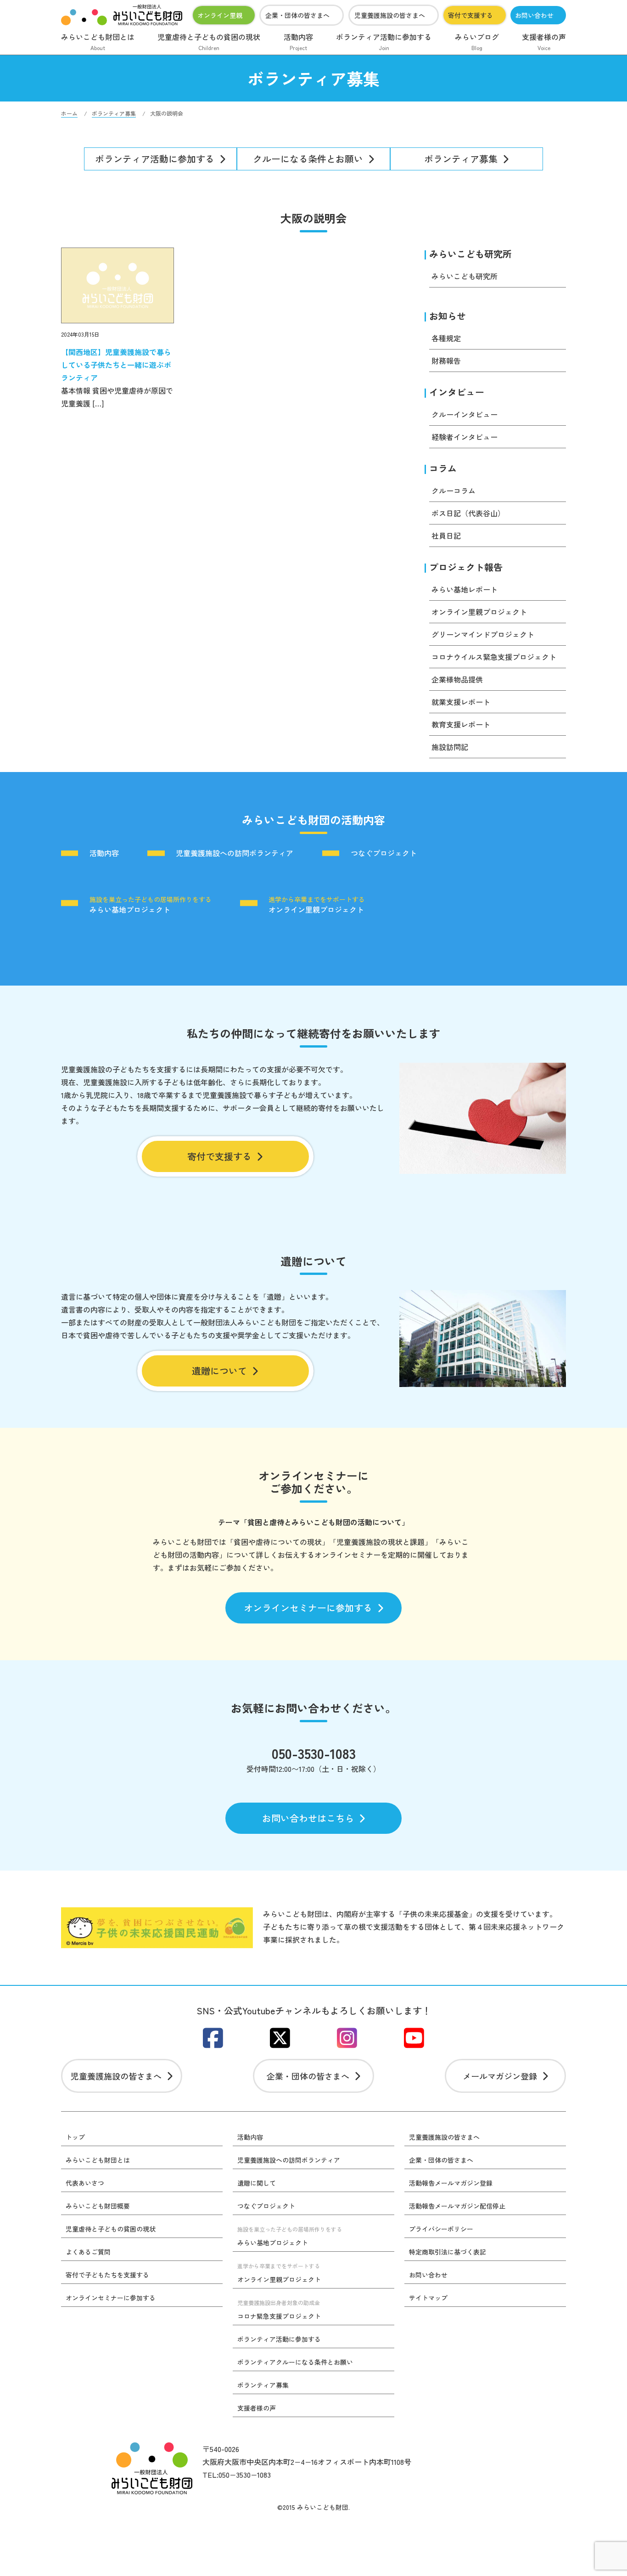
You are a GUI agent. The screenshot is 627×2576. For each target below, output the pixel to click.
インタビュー (457, 392)
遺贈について (219, 1371)
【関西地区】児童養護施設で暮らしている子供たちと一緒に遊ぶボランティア (116, 365)
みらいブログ (477, 41)
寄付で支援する (470, 15)
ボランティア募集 (461, 159)
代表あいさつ (85, 2183)
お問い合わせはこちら (308, 1818)
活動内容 (298, 41)
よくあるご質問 (88, 2252)
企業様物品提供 (457, 679)
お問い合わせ (534, 15)
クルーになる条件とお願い (308, 159)
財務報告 (446, 361)
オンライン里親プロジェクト (479, 612)
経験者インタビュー (465, 437)
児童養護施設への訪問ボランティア (235, 853)
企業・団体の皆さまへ (297, 15)
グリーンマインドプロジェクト (483, 634)
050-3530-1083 (314, 1753)
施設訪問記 (450, 747)
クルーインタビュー (465, 414)
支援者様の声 (544, 41)
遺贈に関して (257, 2183)
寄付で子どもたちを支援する (107, 2275)
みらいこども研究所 (470, 254)
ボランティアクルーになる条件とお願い (295, 2362)
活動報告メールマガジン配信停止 (457, 2206)
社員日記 (446, 535)
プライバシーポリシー (441, 2229)
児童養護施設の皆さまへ (390, 15)
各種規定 (446, 338)
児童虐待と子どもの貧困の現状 (209, 41)
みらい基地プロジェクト (151, 904)
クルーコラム (453, 490)
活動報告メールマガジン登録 (451, 2183)
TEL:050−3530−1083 (237, 2475)
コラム (443, 468)
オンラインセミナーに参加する (308, 1608)
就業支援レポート (461, 702)
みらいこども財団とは (98, 41)
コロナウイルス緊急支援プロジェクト (494, 657)
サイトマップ (428, 2298)
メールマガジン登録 (500, 2076)
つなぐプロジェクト (384, 853)
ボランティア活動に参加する (384, 41)
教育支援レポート (461, 724)
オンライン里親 (220, 15)
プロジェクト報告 (466, 567)
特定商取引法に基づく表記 (448, 2252)
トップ (75, 2137)
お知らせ (448, 316)
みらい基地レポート (465, 589)
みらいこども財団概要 (98, 2206)
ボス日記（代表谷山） (468, 513)
